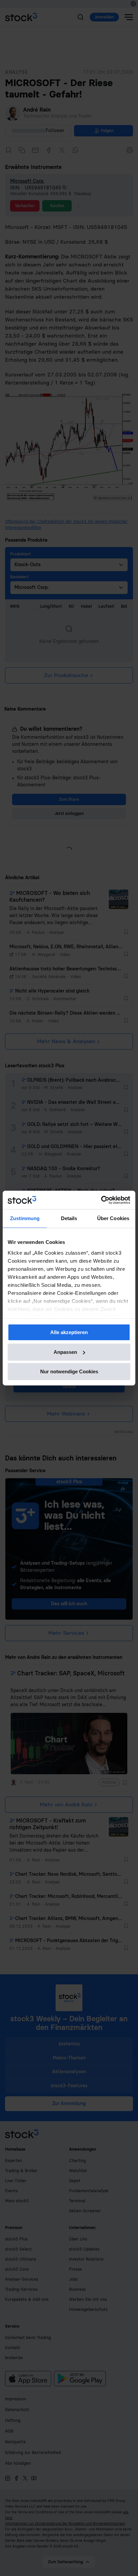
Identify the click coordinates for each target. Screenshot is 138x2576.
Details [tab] (69, 1218)
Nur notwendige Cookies (69, 1371)
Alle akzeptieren (69, 1332)
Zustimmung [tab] (25, 1218)
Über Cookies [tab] (113, 1218)
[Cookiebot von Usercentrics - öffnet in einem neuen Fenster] (101, 1200)
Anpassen (65, 1352)
